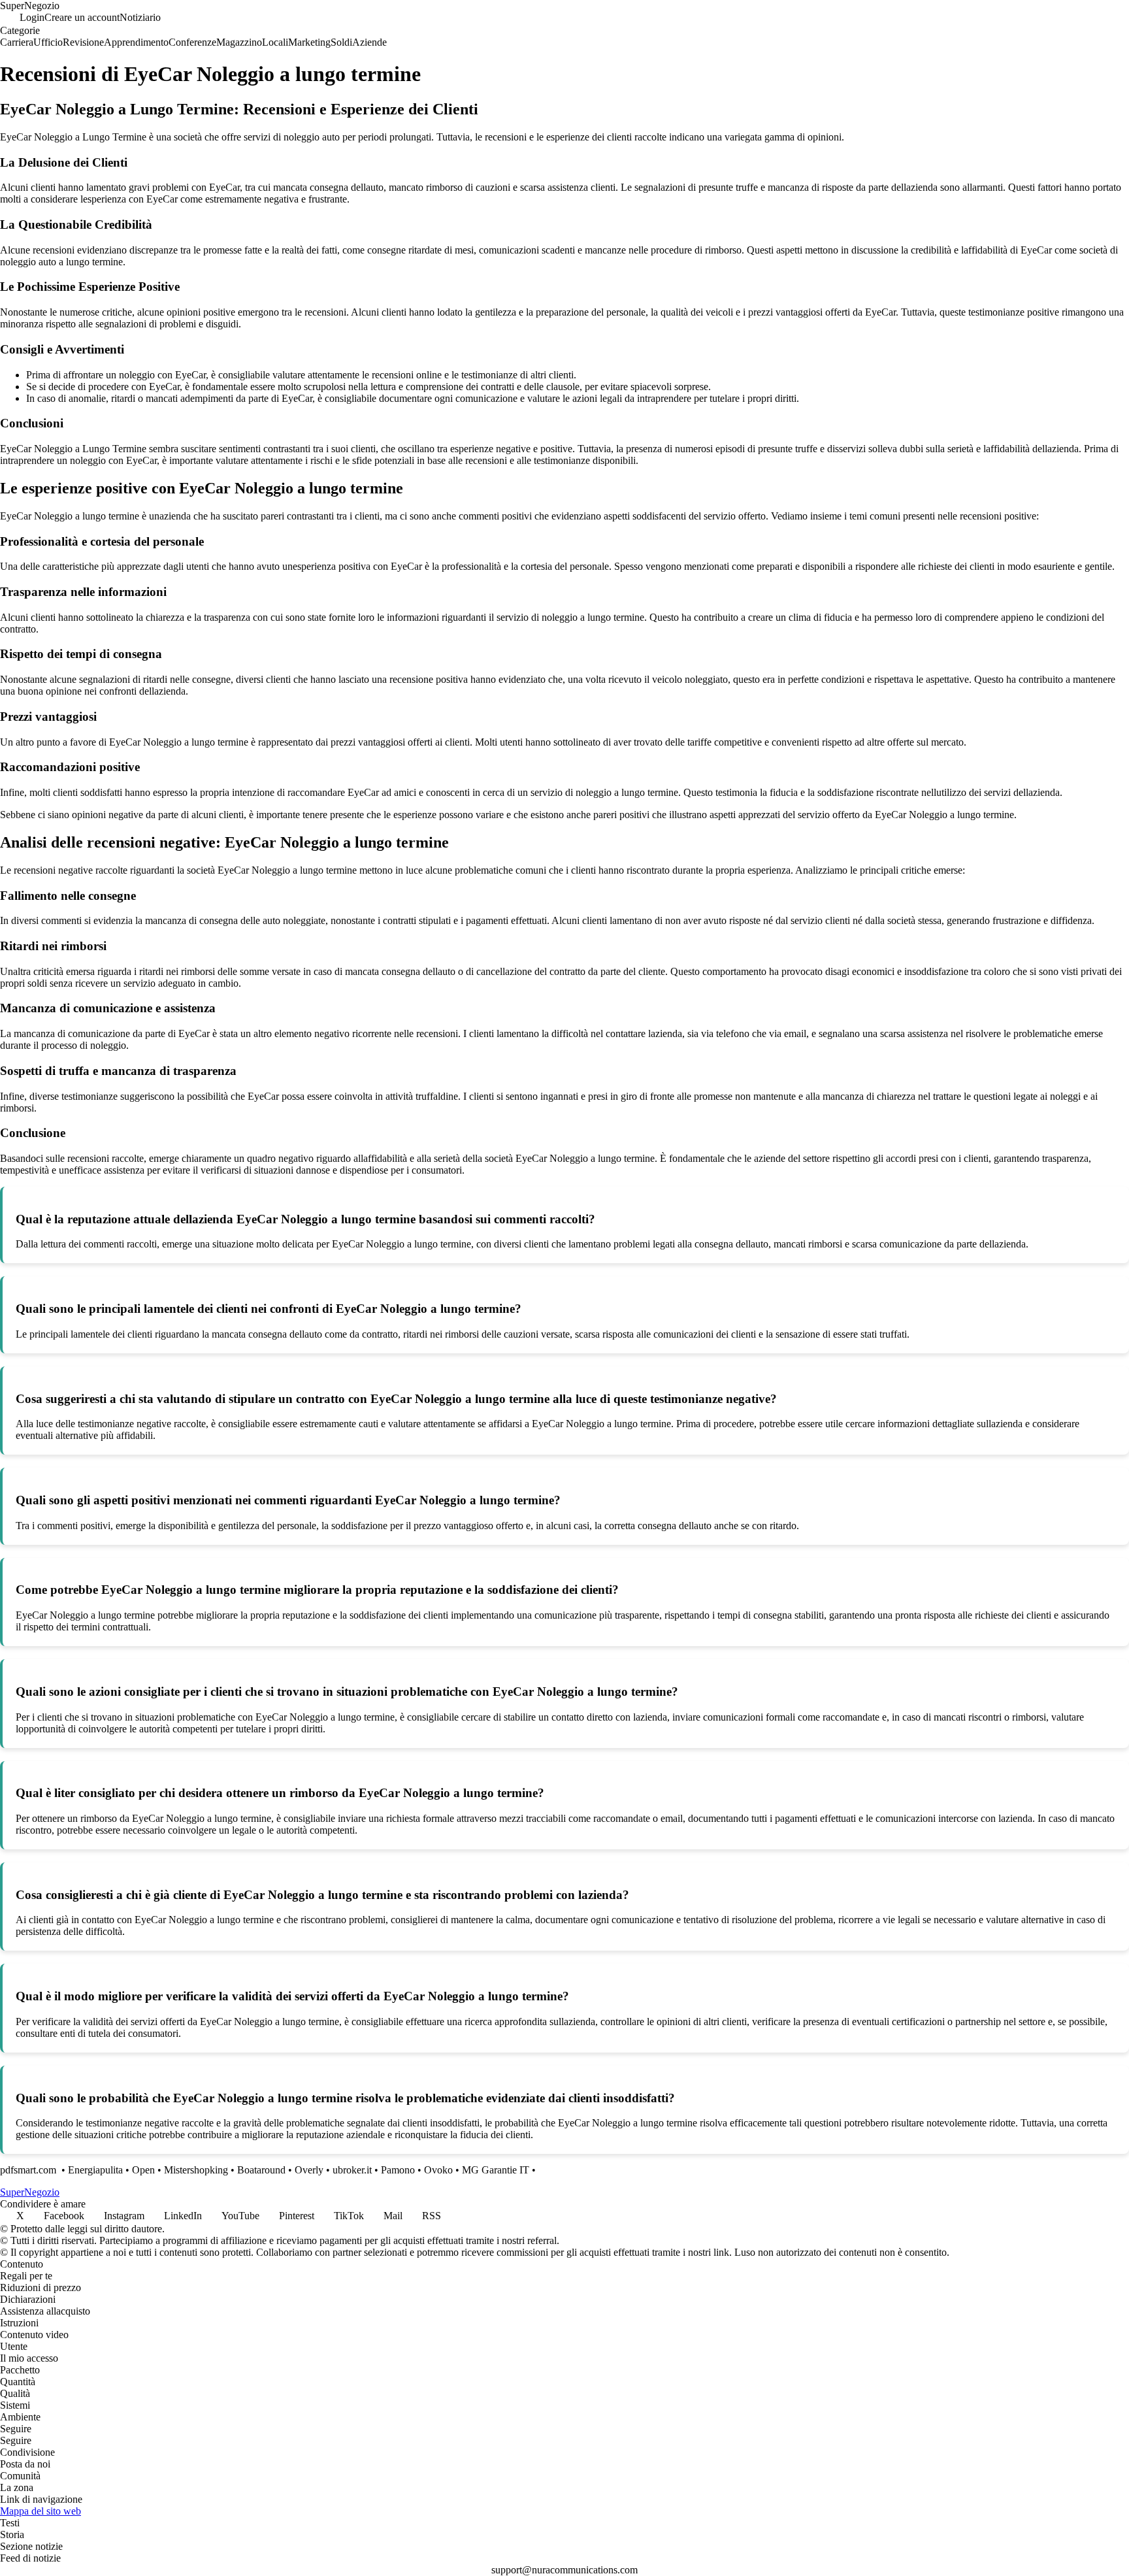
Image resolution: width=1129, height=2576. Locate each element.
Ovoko (438, 2170)
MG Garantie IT (496, 2170)
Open (143, 2170)
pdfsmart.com (29, 2170)
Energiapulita (95, 2170)
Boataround (261, 2170)
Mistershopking (196, 2170)
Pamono (398, 2170)
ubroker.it (352, 2170)
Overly (309, 2170)
